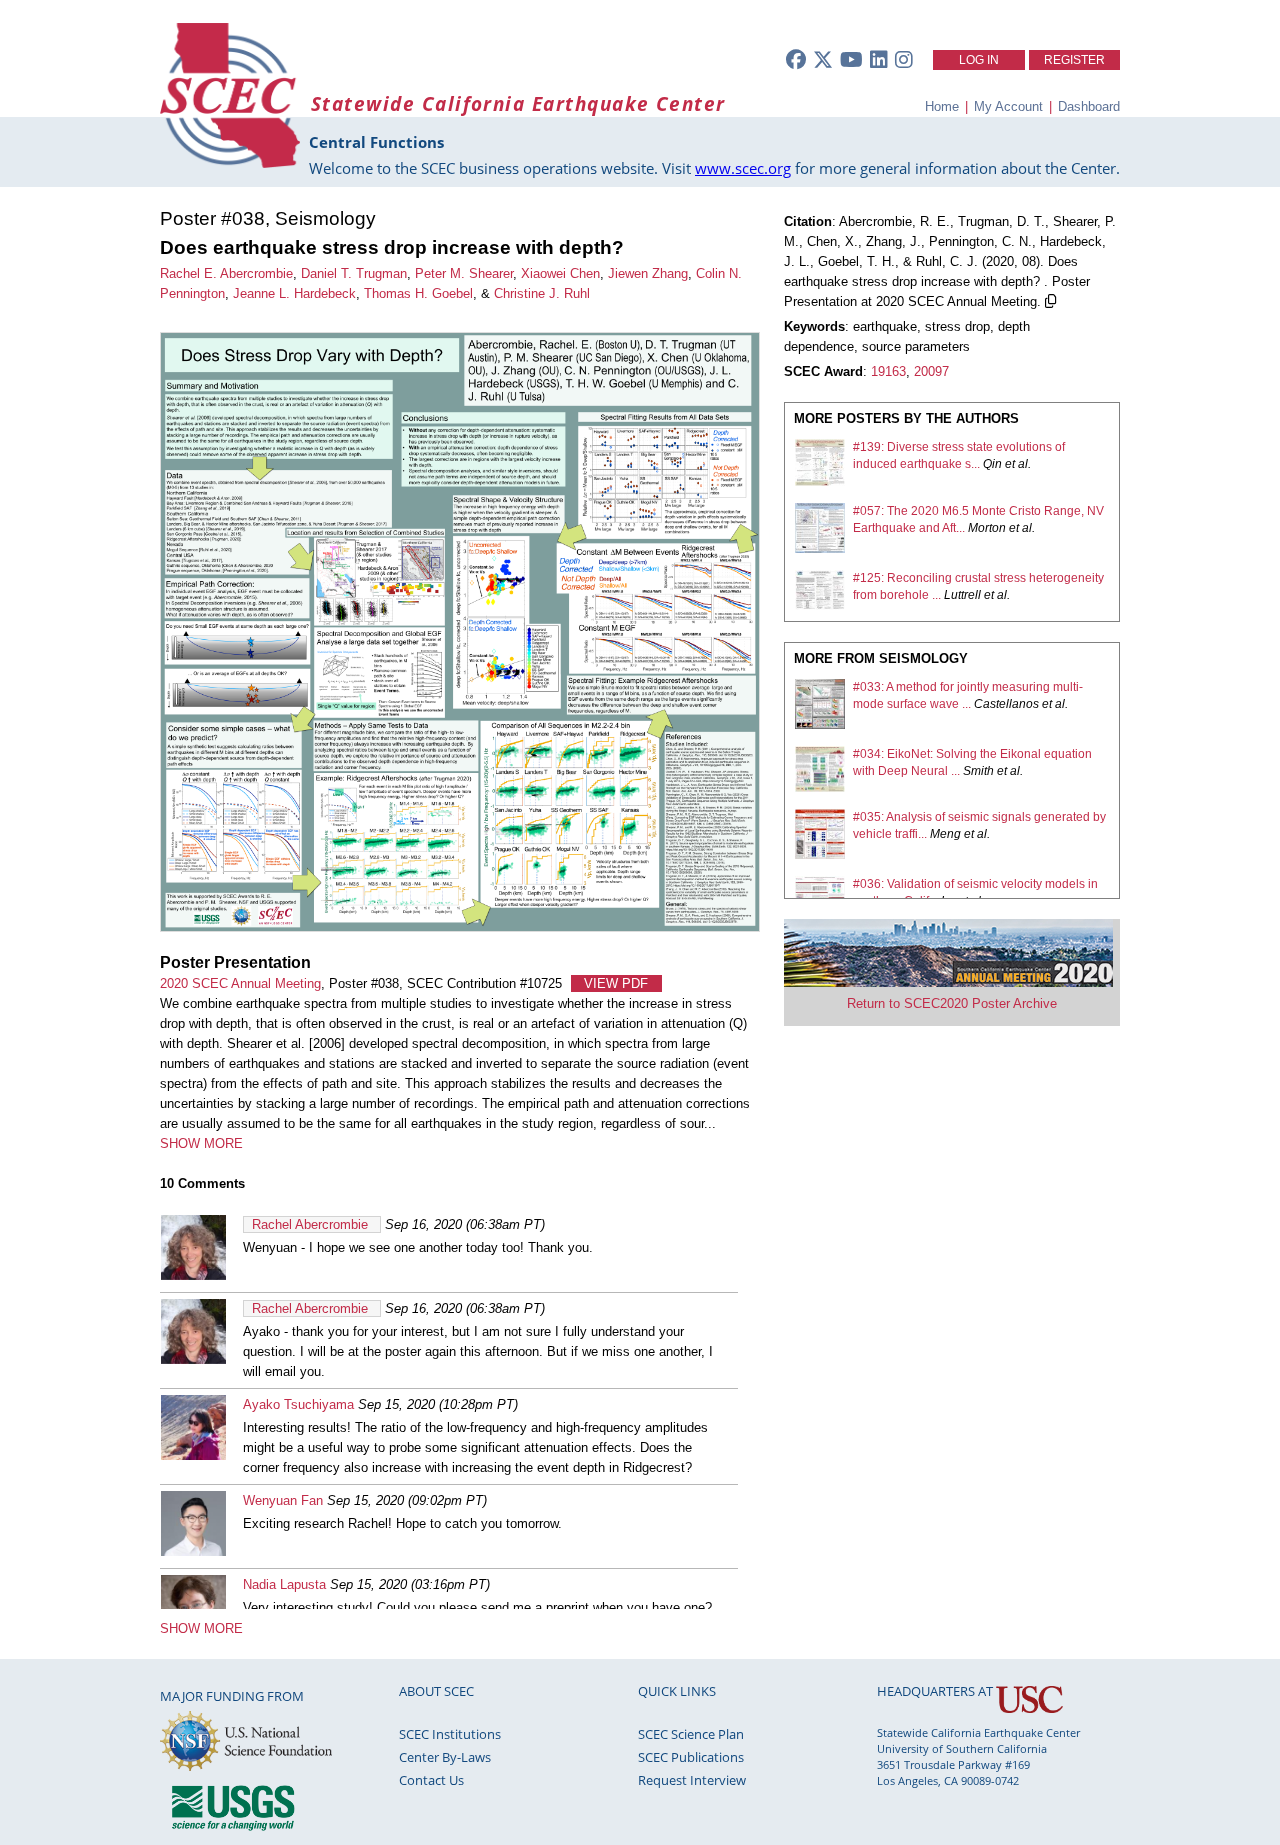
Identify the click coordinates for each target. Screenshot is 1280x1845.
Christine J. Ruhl (542, 293)
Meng (945, 834)
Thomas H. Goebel (418, 293)
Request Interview (692, 1780)
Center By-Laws (445, 1757)
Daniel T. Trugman (354, 273)
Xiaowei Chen (560, 273)
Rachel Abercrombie (310, 1224)
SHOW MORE (201, 1143)
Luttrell (962, 595)
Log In (979, 60)
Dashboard (1089, 106)
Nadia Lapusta (284, 1584)
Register (1074, 60)
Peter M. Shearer (464, 273)
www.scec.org (743, 168)
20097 (931, 371)
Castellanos (1006, 704)
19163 (888, 371)
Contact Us (431, 1780)
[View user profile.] (193, 1275)
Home (942, 106)
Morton (987, 528)
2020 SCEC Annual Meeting (240, 983)
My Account (1008, 106)
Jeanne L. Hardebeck (294, 293)
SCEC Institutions (450, 1734)
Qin (992, 464)
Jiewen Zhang (648, 273)
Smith (978, 771)
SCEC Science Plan (691, 1734)
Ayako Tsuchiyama (298, 1404)
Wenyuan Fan (283, 1500)
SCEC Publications (691, 1757)
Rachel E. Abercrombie (226, 273)
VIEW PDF (616, 983)
